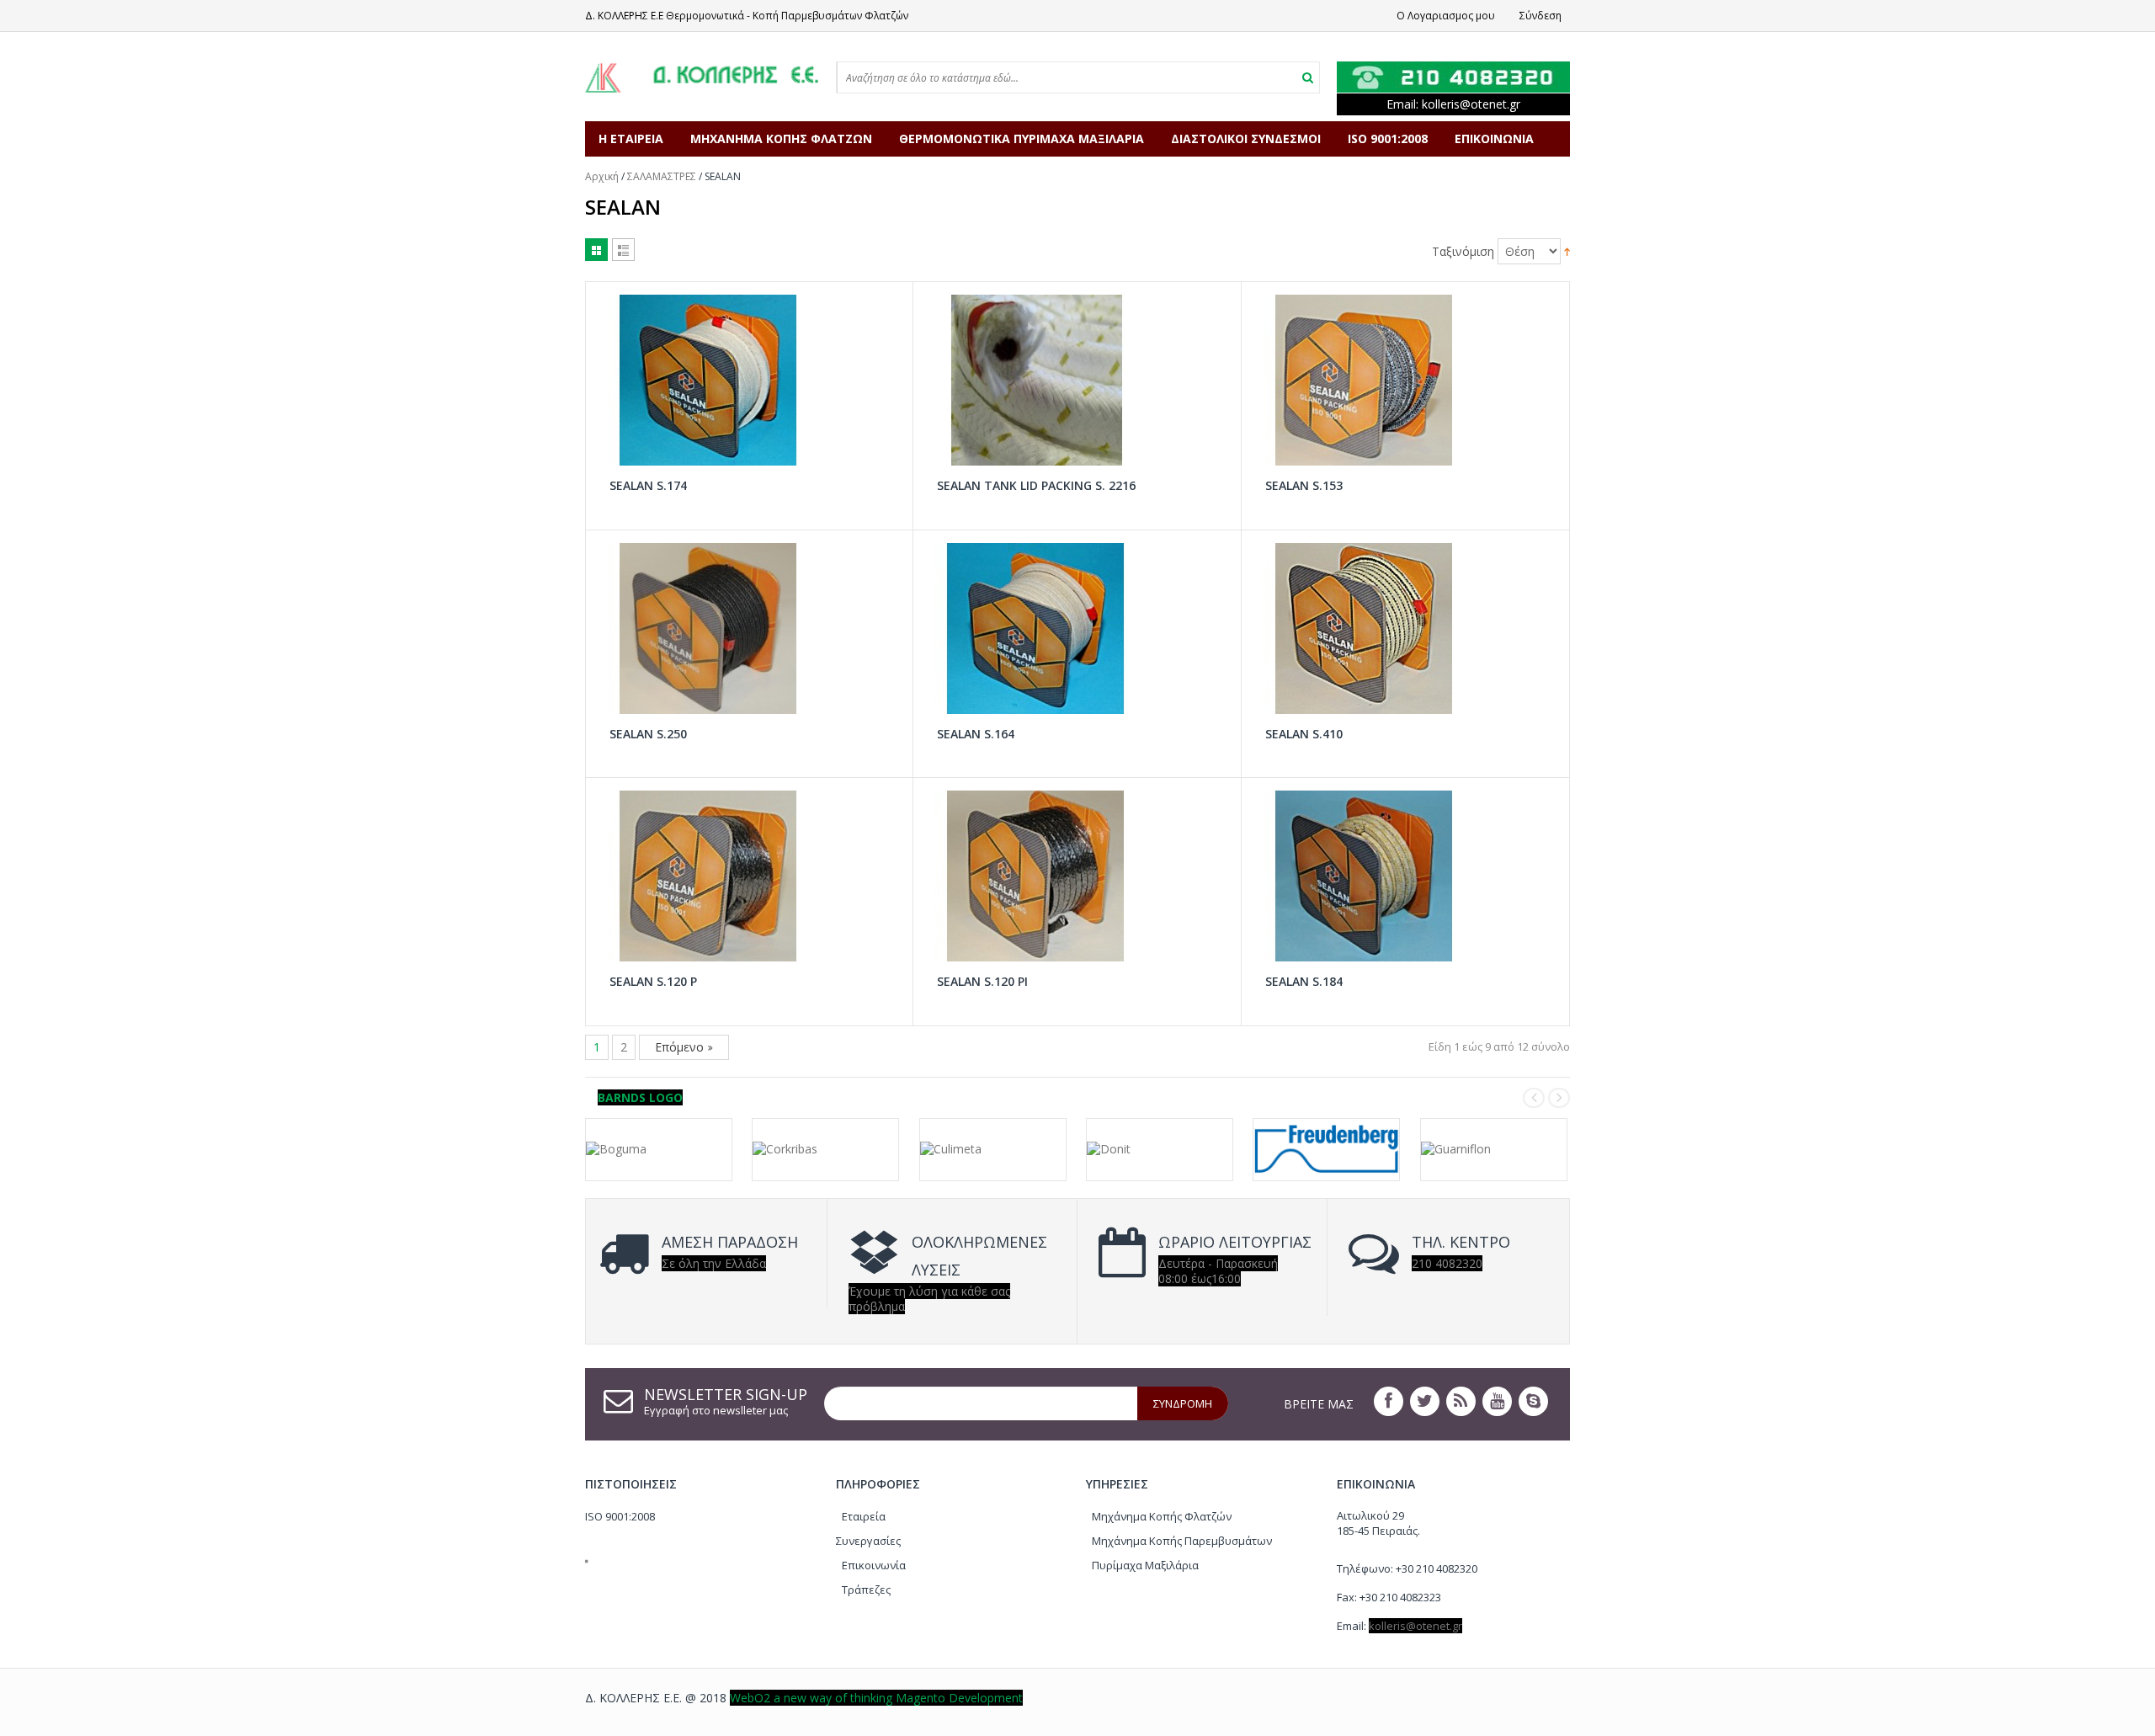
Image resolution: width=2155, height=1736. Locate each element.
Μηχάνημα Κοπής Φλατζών (1162, 1516)
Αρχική (602, 176)
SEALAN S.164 (976, 734)
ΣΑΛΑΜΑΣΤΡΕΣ (662, 176)
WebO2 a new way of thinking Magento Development (876, 1698)
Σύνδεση (1540, 16)
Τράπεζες (866, 1590)
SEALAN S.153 (1304, 486)
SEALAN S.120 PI (982, 982)
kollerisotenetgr (1471, 104)
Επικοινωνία (874, 1565)
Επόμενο (681, 1047)
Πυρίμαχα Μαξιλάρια (1145, 1565)
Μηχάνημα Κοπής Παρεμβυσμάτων (1182, 1541)
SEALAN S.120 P (653, 982)
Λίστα (623, 250)
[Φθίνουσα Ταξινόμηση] (1567, 250)
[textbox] (1008, 77)
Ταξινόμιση (1463, 252)
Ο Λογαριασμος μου (1446, 16)
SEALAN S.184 (1304, 982)
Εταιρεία (864, 1516)
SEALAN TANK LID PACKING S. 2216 (1036, 486)
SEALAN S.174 (648, 486)
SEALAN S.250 (648, 734)
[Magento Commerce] (702, 77)
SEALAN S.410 (1304, 734)
